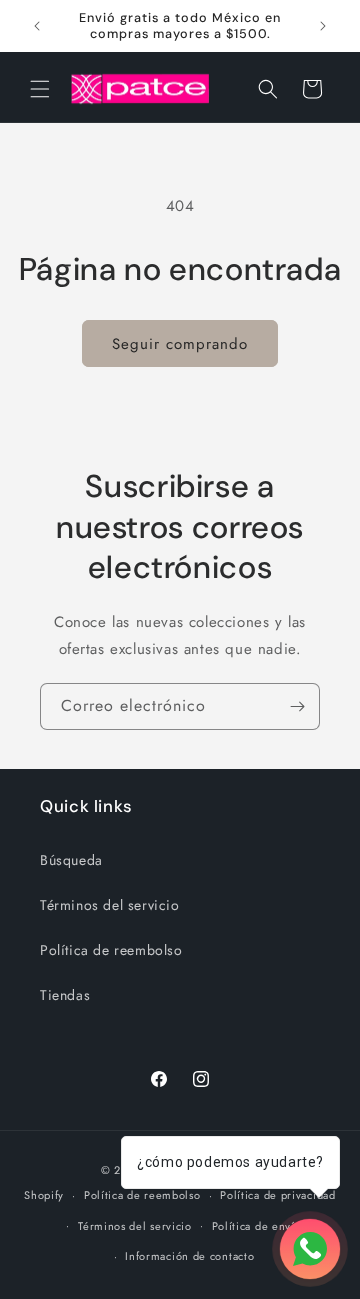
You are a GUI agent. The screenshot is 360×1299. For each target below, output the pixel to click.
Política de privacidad (277, 1195)
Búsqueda (71, 860)
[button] (40, 89)
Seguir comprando (180, 344)
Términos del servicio (110, 905)
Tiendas (65, 995)
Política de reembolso (111, 950)
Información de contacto (189, 1256)
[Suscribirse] (297, 706)
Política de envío (257, 1226)
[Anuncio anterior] (37, 26)
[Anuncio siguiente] (323, 26)
